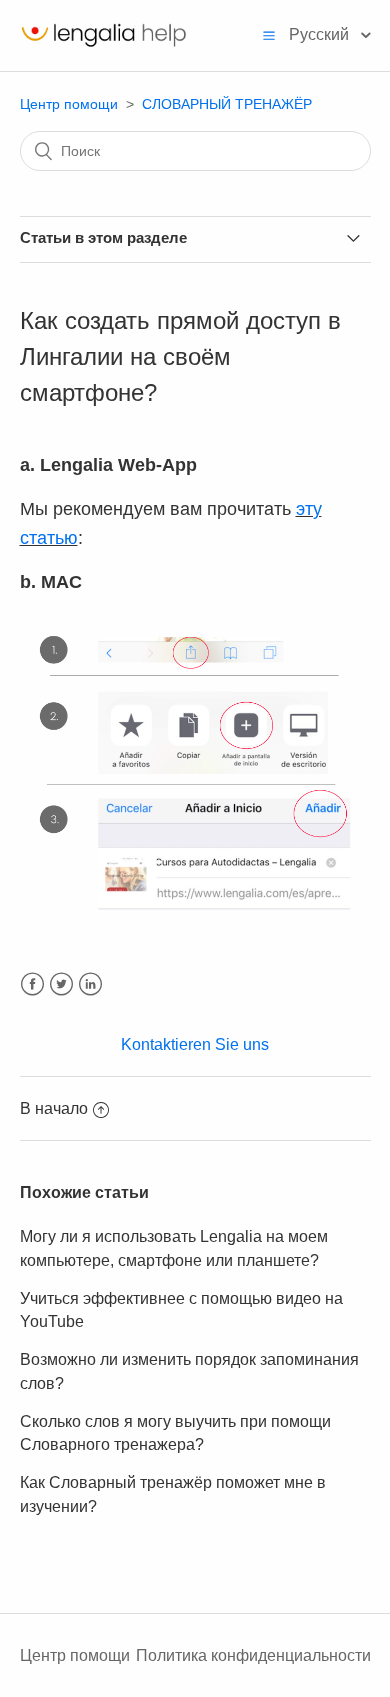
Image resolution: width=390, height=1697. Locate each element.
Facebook (32, 984)
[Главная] (104, 45)
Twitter (61, 984)
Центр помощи (69, 104)
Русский (321, 34)
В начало (54, 1108)
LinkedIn (90, 984)
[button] (269, 35)
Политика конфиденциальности (253, 1655)
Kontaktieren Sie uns (195, 1044)
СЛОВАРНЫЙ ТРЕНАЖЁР (227, 104)
